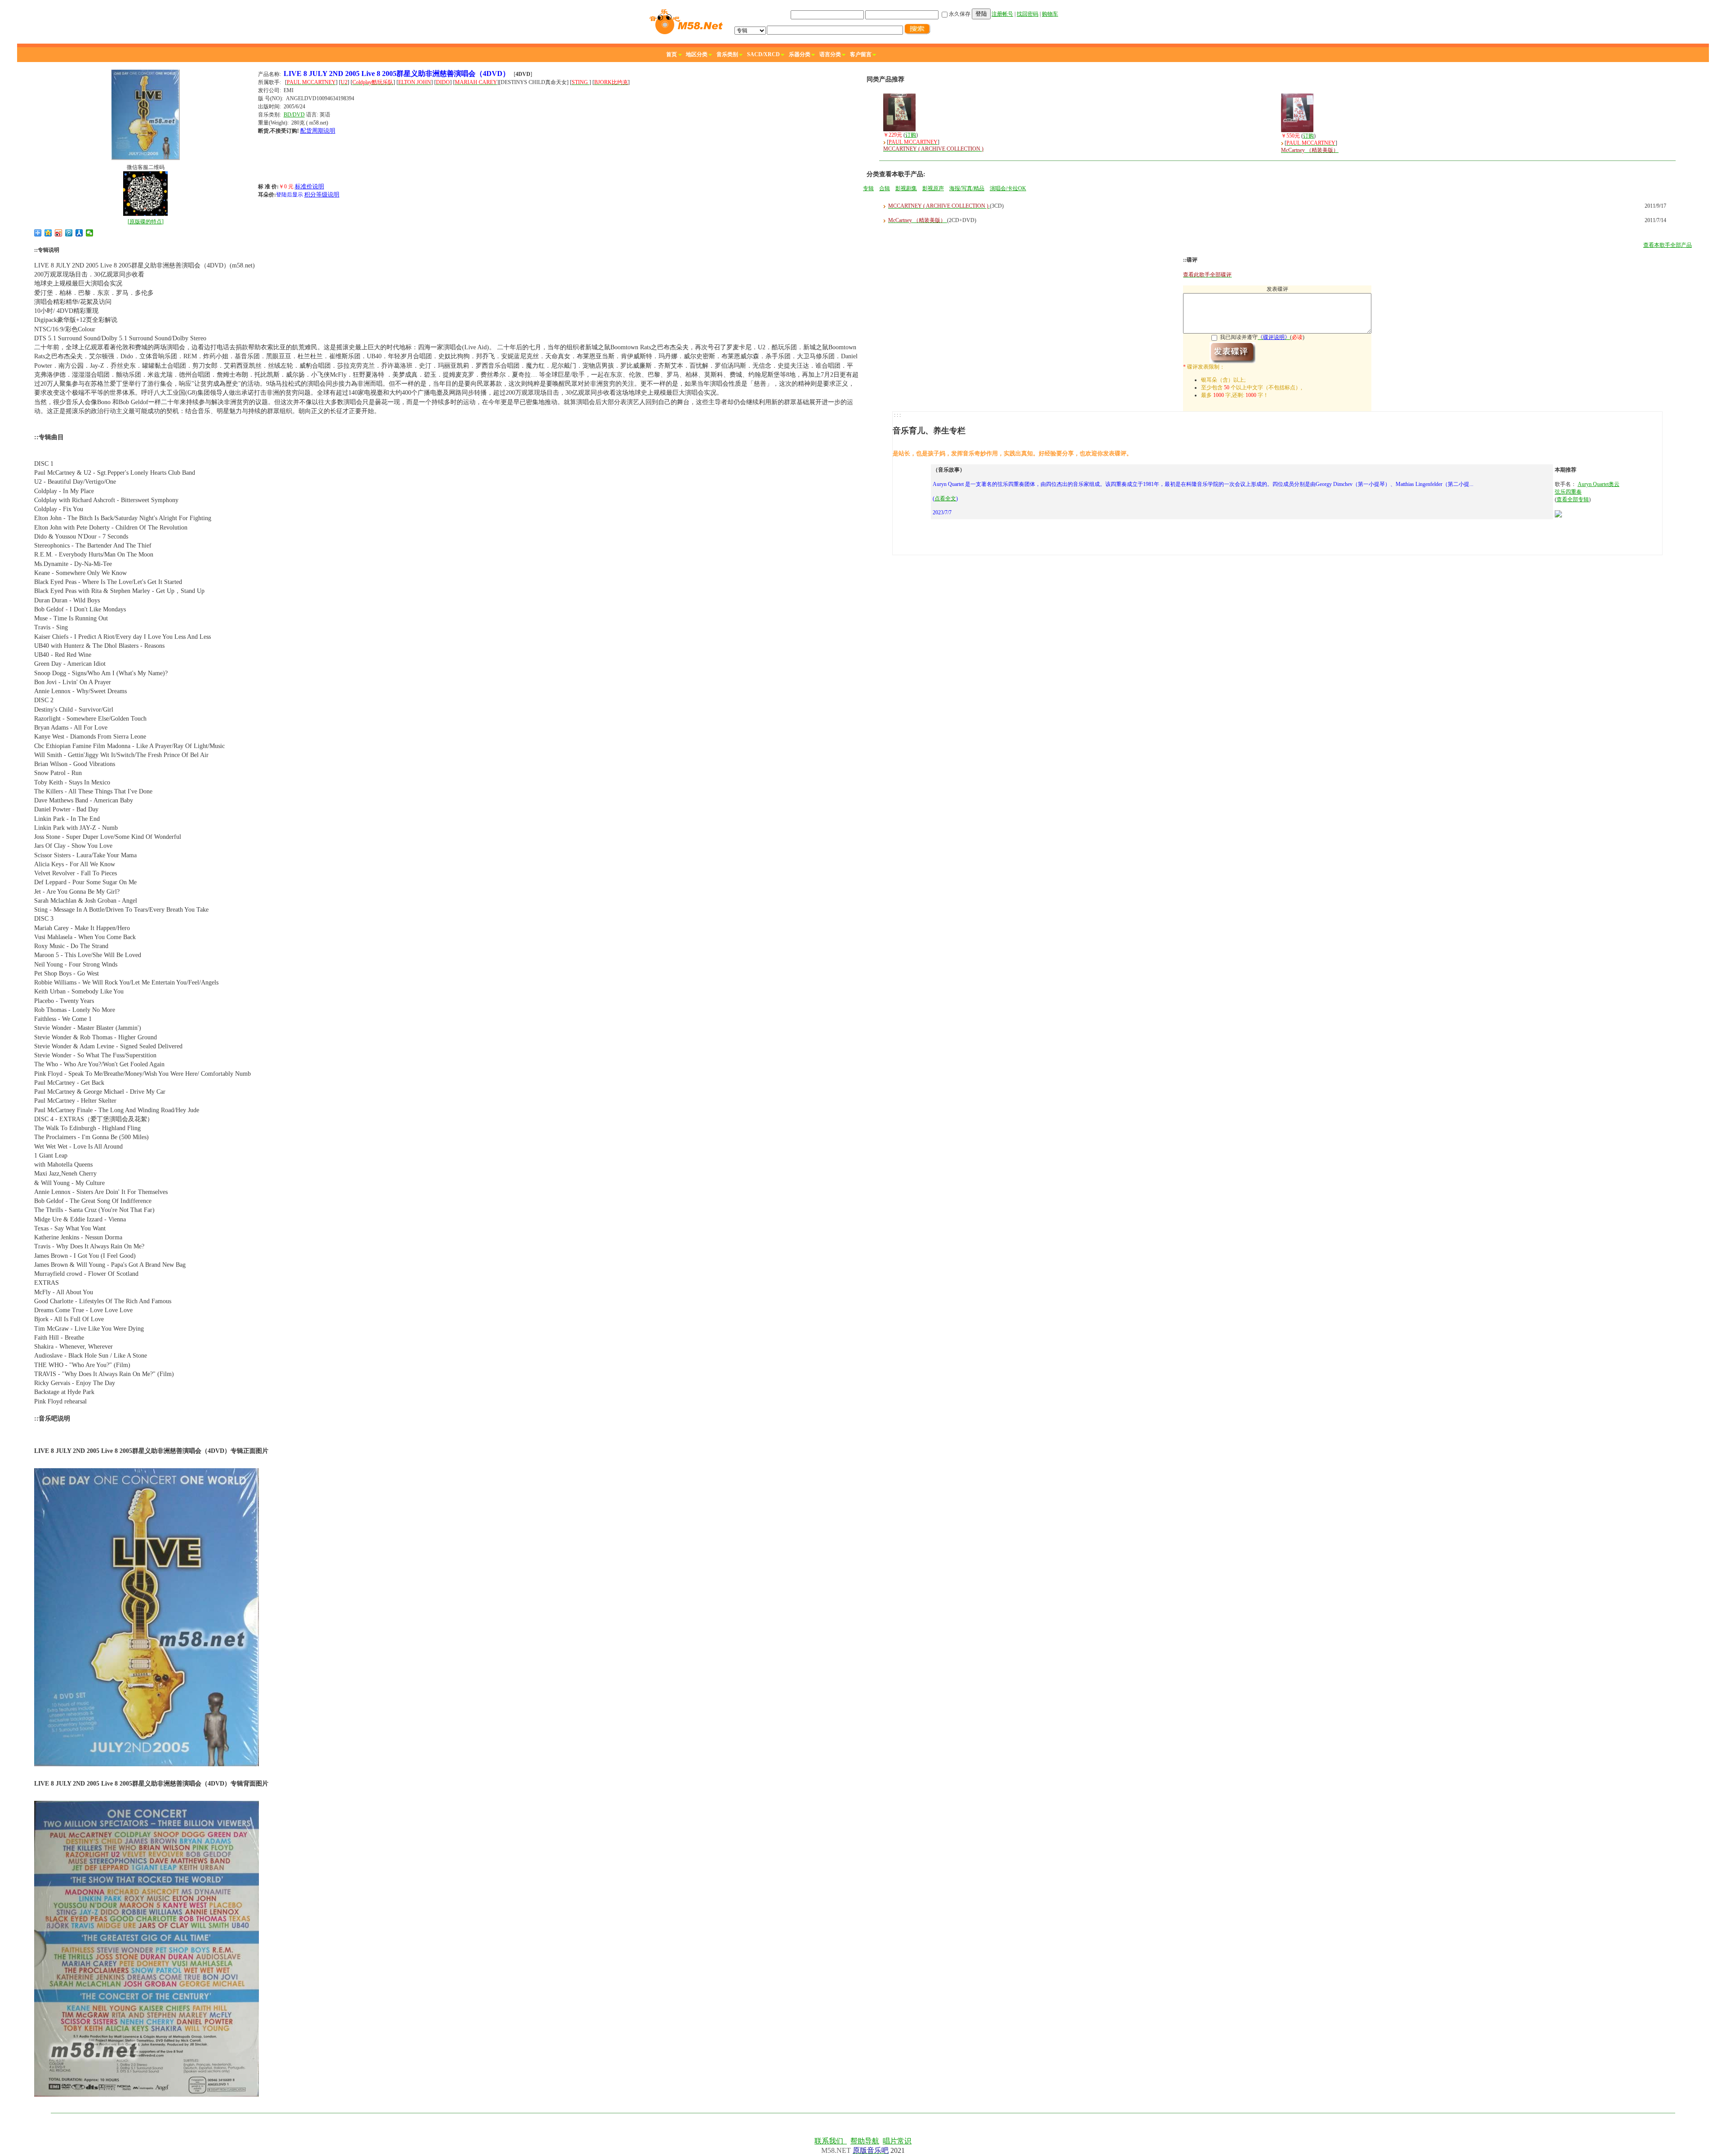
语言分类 (830, 54)
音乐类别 (727, 54)
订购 (911, 135)
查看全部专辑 (1573, 499)
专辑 (868, 188)
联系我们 (831, 2141)
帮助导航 (865, 2141)
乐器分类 (800, 54)
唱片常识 (897, 2141)
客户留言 (861, 54)
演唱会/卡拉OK (1008, 188)
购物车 (1050, 14)
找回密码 (1028, 14)
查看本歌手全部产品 (1668, 245)
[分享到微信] (90, 233)
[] (146, 222)
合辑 (885, 188)
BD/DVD (294, 115)
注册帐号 (1002, 14)
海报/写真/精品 (967, 188)
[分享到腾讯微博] (69, 233)
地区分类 (697, 54)
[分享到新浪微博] (59, 233)
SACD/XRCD (763, 54)
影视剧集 (906, 188)
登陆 (981, 14)
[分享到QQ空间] (48, 233)
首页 (672, 54)
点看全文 (945, 499)
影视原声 (933, 188)
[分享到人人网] (79, 233)
